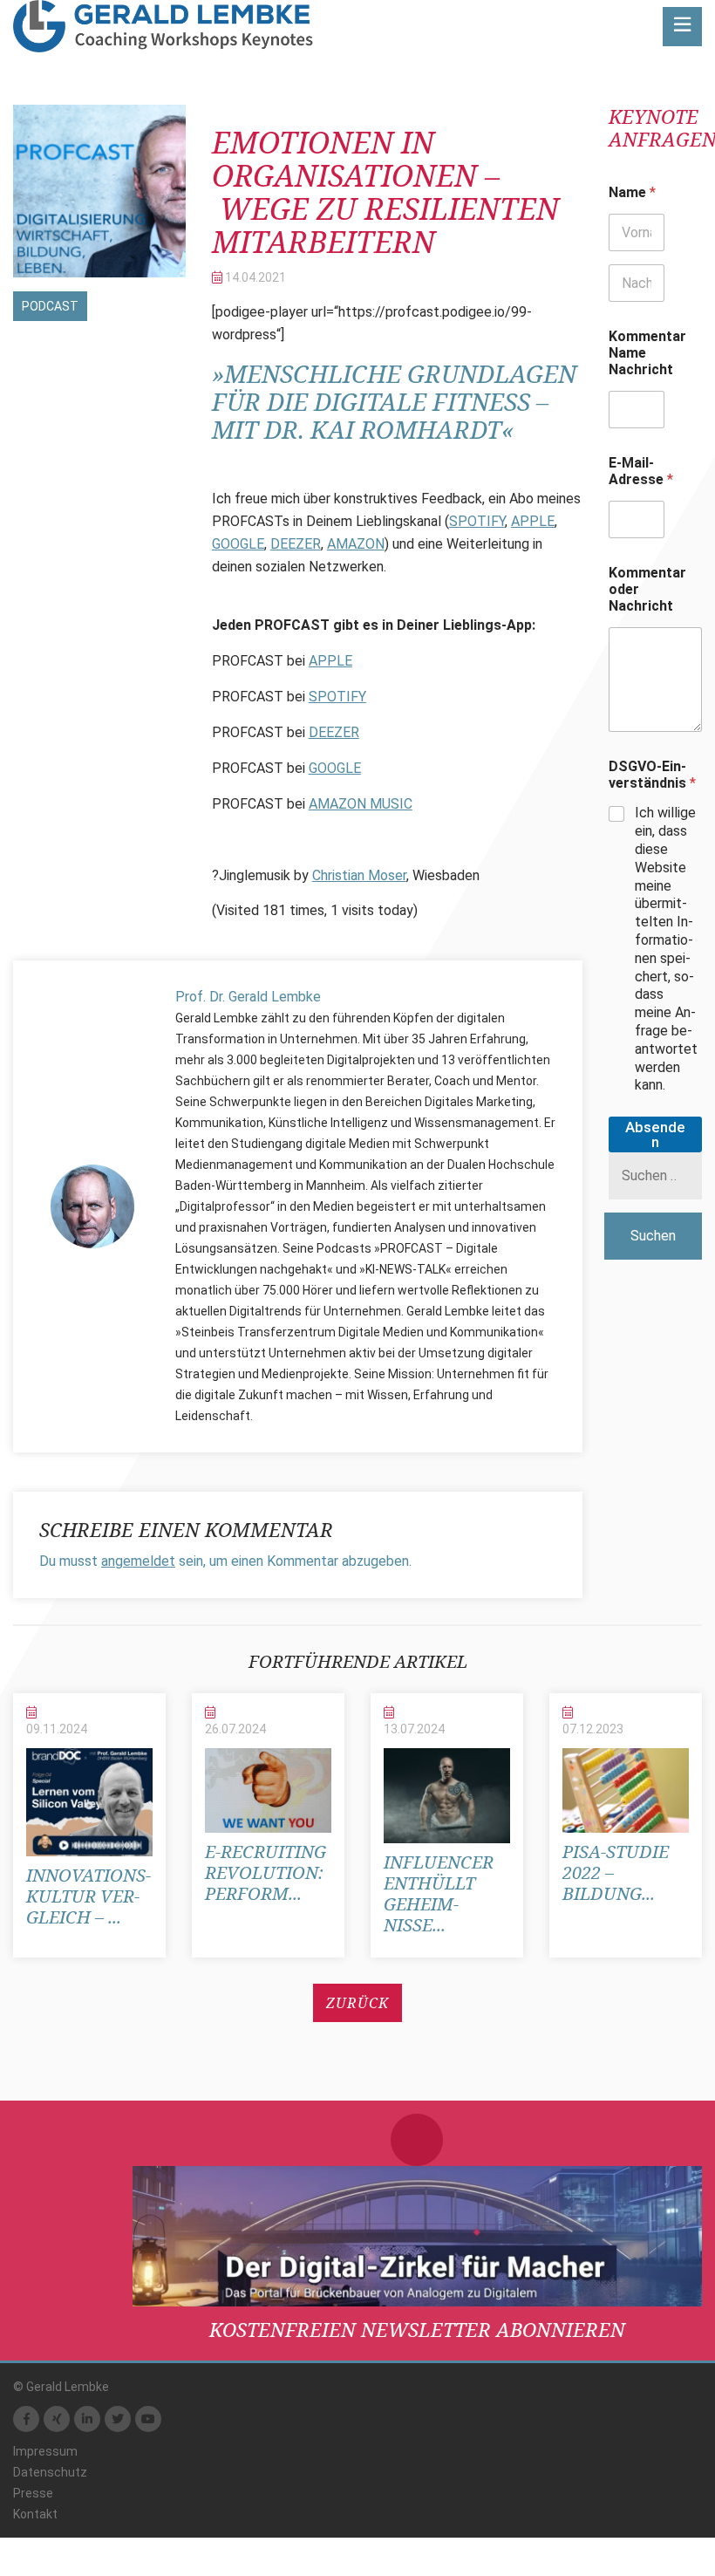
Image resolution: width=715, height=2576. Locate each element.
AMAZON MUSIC (361, 804)
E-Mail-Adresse (641, 471)
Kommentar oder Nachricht (647, 589)
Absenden (655, 1134)
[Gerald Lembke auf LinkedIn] (87, 2419)
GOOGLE (238, 544)
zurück (357, 2003)
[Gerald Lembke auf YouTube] (148, 2419)
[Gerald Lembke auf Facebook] (26, 2419)
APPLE (533, 521)
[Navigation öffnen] (682, 27)
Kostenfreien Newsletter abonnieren (417, 2329)
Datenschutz (50, 2472)
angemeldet (138, 1561)
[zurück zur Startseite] (163, 26)
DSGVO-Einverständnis (652, 775)
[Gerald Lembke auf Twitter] (118, 2419)
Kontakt (35, 2514)
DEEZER (296, 544)
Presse (33, 2493)
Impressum (45, 2451)
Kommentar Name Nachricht (647, 353)
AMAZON (356, 544)
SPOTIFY (477, 521)
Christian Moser (359, 875)
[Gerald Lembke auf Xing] (57, 2419)
